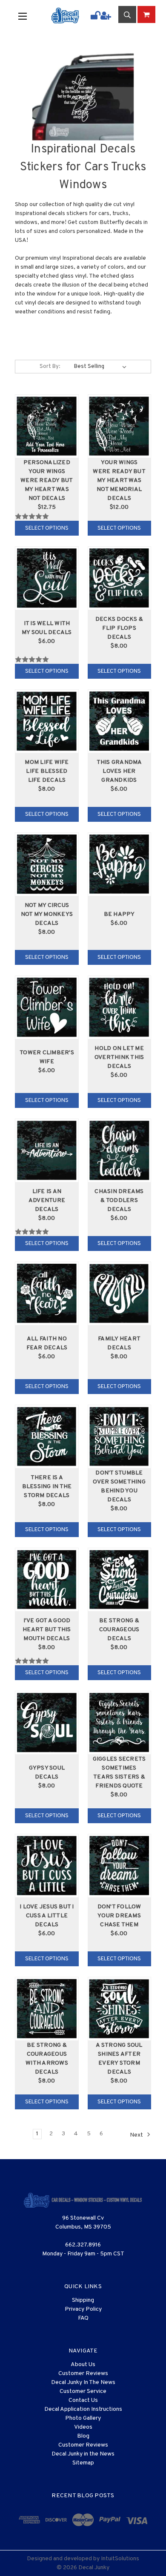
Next (137, 2135)
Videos (83, 2427)
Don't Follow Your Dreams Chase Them (119, 1916)
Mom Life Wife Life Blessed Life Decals (47, 771)
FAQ (83, 2318)
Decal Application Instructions (83, 2409)
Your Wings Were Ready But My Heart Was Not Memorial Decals (119, 480)
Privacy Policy (83, 2309)
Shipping (83, 2300)
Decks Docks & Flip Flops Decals (119, 628)
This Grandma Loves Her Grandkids (119, 771)
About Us (83, 2365)
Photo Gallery (83, 2418)
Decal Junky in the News (83, 2454)
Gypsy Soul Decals (47, 1773)
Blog (83, 2436)
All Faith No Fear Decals (47, 1343)
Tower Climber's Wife (47, 1057)
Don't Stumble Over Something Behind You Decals (119, 1486)
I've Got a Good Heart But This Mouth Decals (47, 1630)
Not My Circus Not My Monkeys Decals (47, 914)
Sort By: (50, 367)
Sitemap (83, 2463)
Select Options (47, 528)
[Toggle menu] (28, 16)
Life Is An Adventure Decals (47, 1201)
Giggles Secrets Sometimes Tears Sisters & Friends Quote (119, 1773)
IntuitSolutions (120, 2559)
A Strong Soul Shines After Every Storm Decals (119, 2059)
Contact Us (83, 2400)
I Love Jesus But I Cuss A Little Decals (47, 1916)
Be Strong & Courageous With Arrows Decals (47, 2059)
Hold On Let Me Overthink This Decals (119, 1057)
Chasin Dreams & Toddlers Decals (119, 1201)
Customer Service (83, 2391)
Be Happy (119, 914)
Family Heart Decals (119, 1343)
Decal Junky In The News (83, 2382)
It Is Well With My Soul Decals (47, 628)
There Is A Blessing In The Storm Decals (47, 1487)
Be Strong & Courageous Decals (119, 1630)
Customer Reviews (83, 2374)
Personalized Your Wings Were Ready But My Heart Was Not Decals (47, 480)
